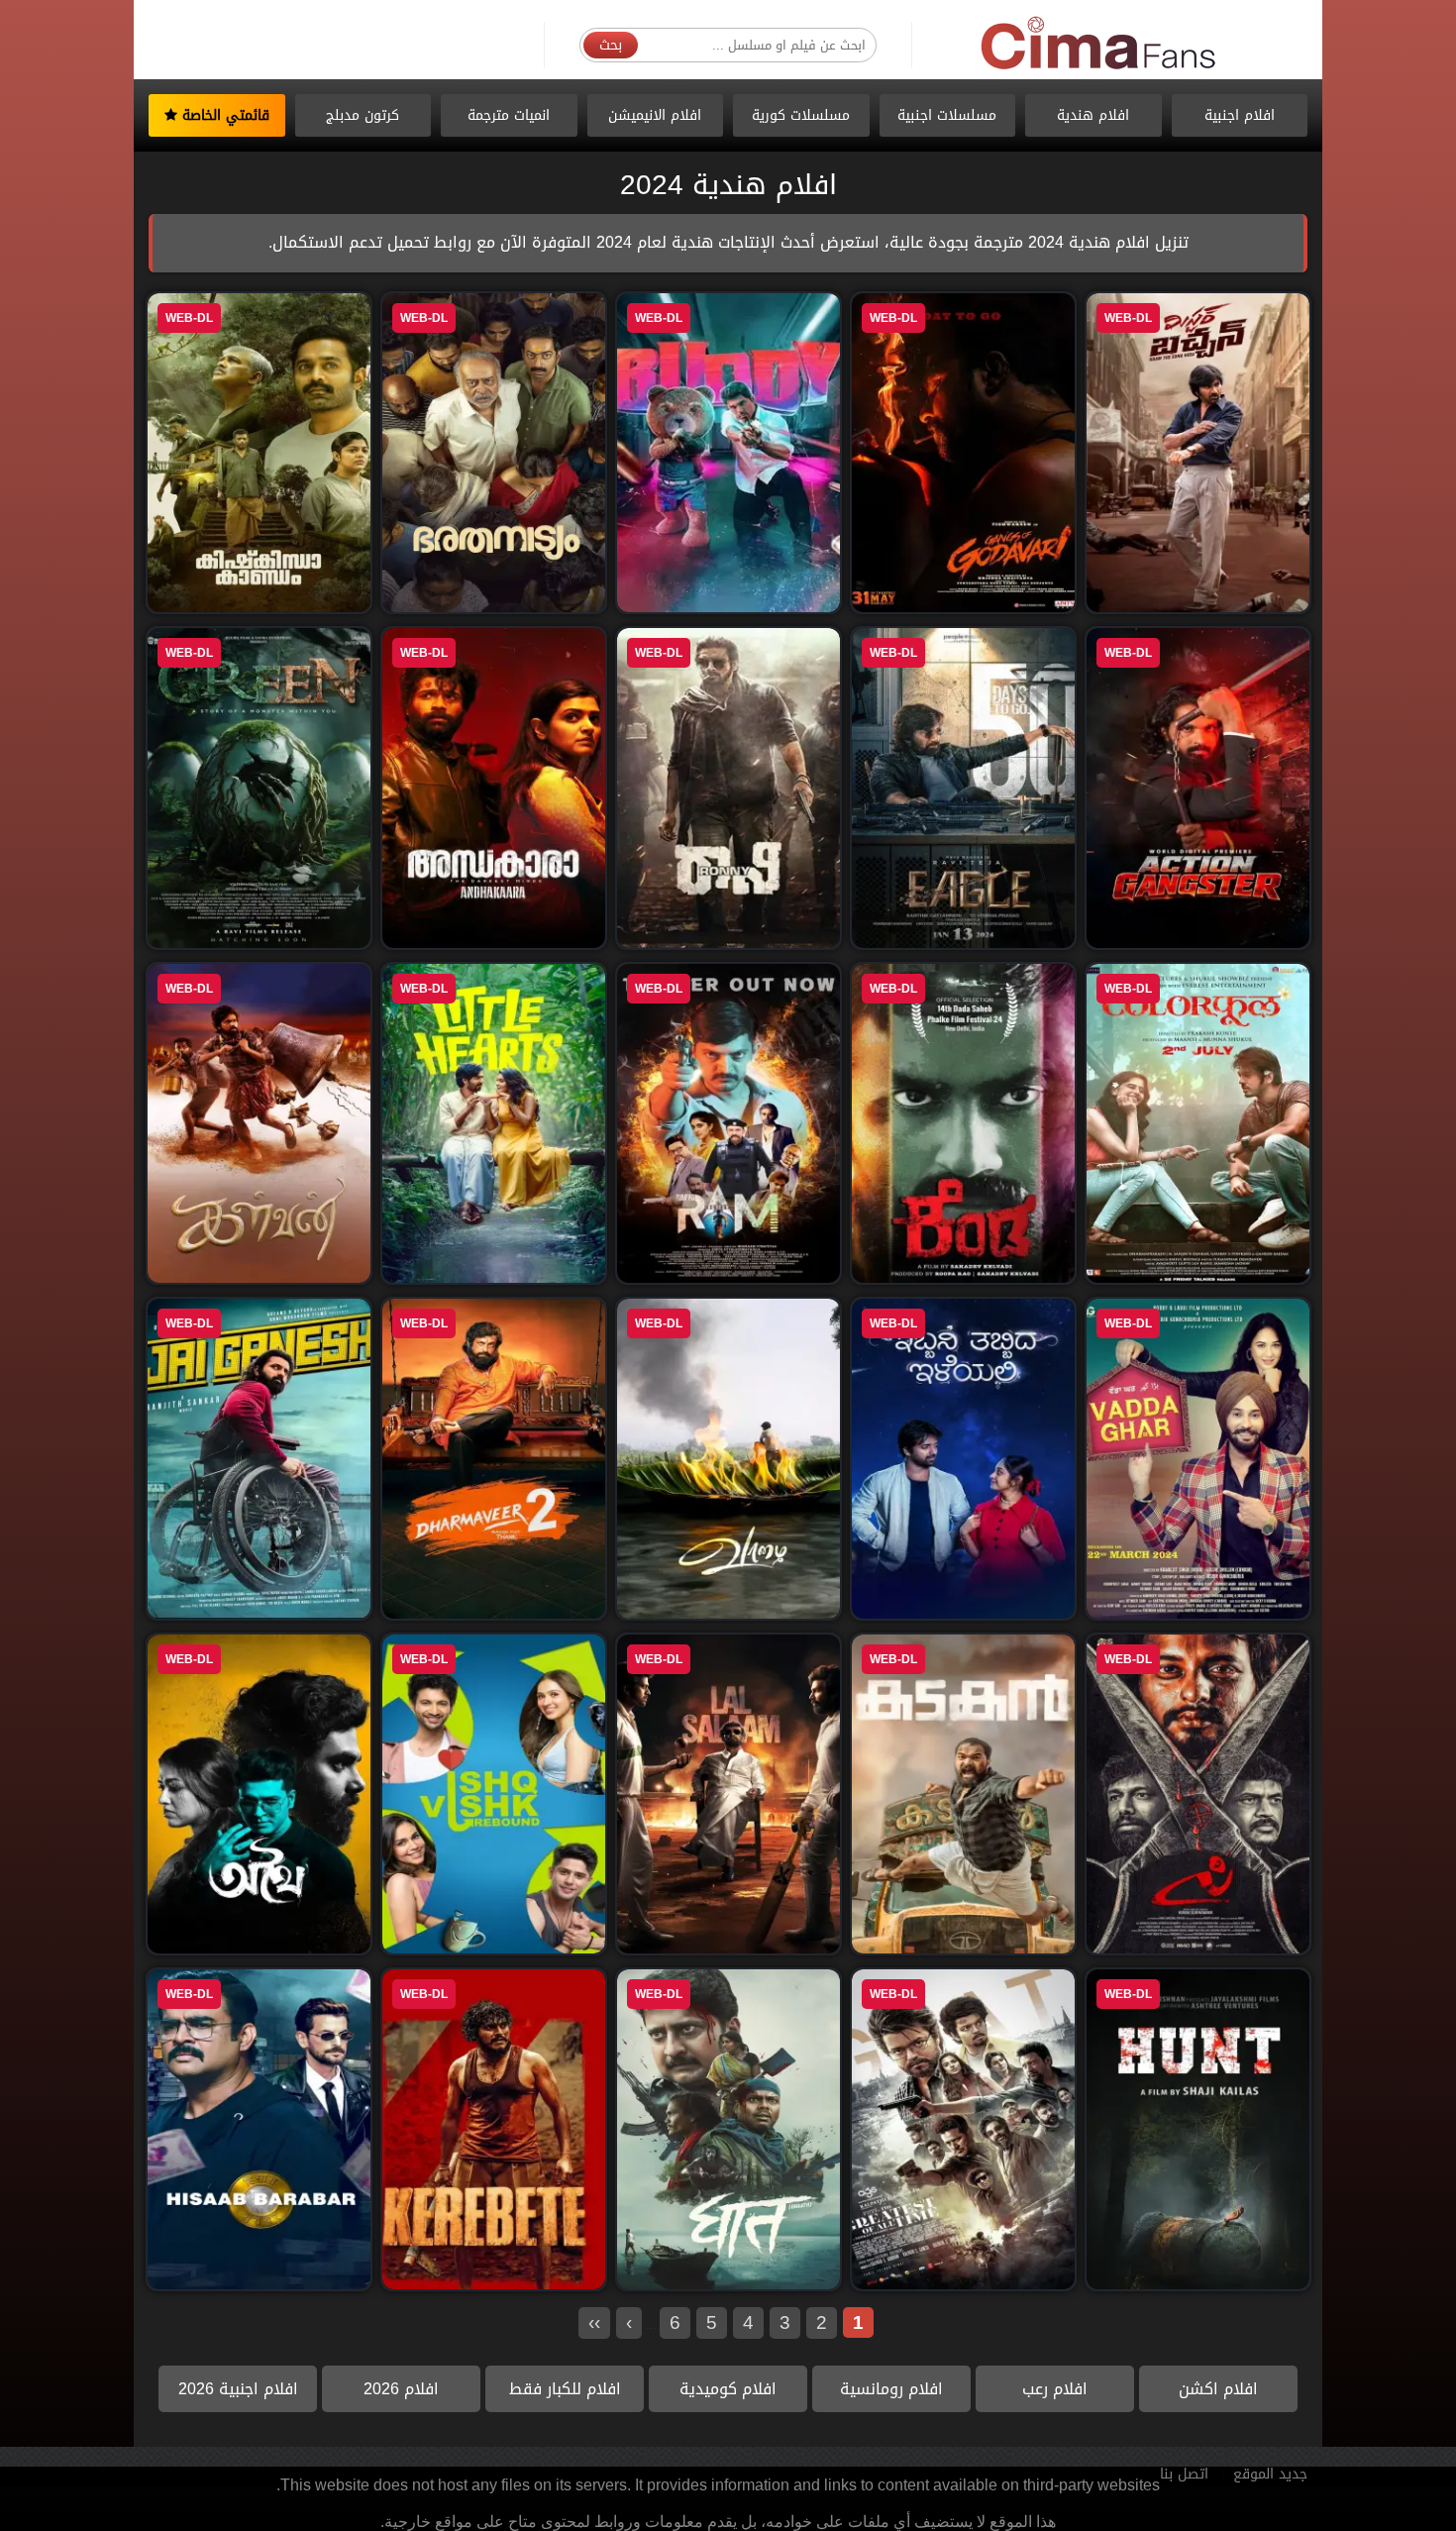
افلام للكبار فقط (565, 2389)
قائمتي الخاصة (223, 115)
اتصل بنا (1184, 2474)
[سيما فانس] (1099, 44)
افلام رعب (1055, 2389)
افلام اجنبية (1240, 115)
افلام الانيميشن (655, 115)
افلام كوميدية (728, 2389)
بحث (611, 45)
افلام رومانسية (891, 2389)
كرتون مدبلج (363, 115)
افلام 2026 (401, 2389)
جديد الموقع (1270, 2474)
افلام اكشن (1218, 2389)
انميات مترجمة (509, 115)
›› (594, 2322)
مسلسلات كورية (801, 115)
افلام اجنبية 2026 (238, 2389)
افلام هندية (1093, 115)
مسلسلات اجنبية (947, 115)
